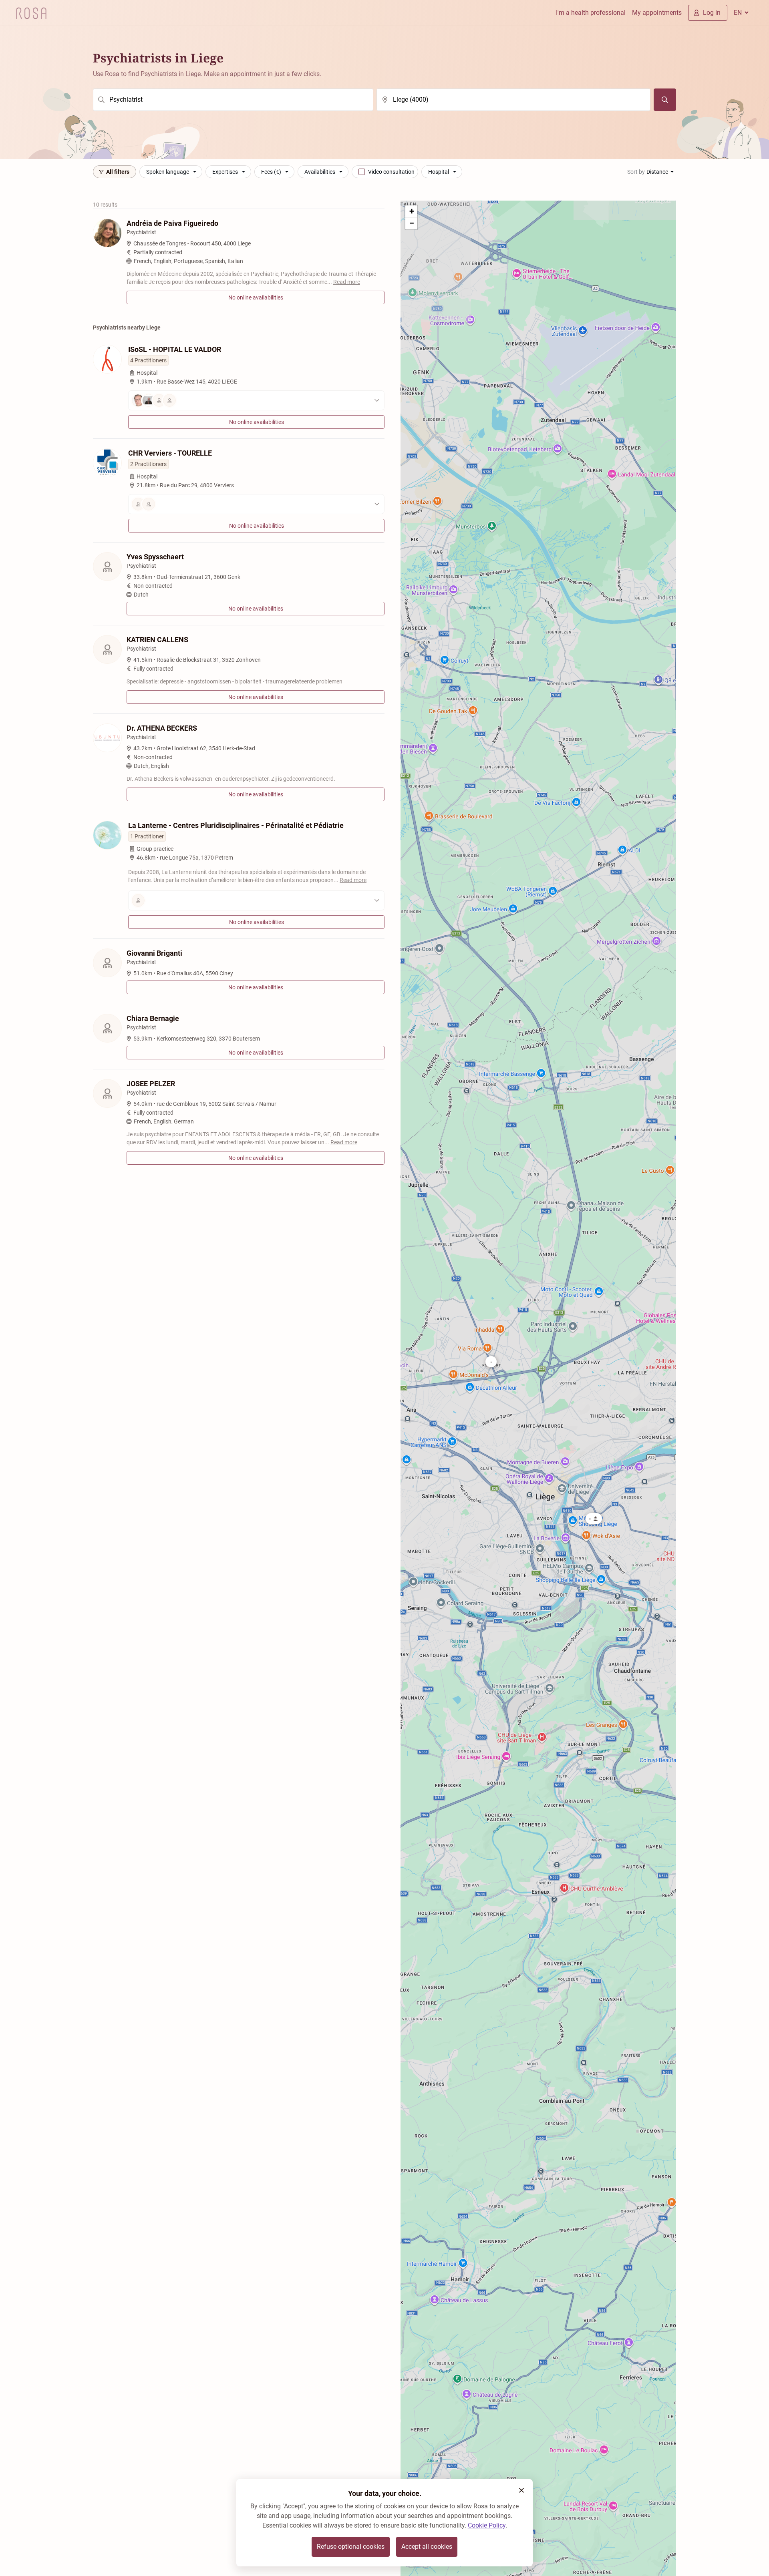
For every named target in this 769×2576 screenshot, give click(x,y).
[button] (594, 1519)
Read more (347, 282)
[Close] (521, 2490)
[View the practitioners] (256, 400)
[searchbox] (233, 100)
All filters (118, 172)
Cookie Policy (487, 2525)
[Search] (665, 100)
